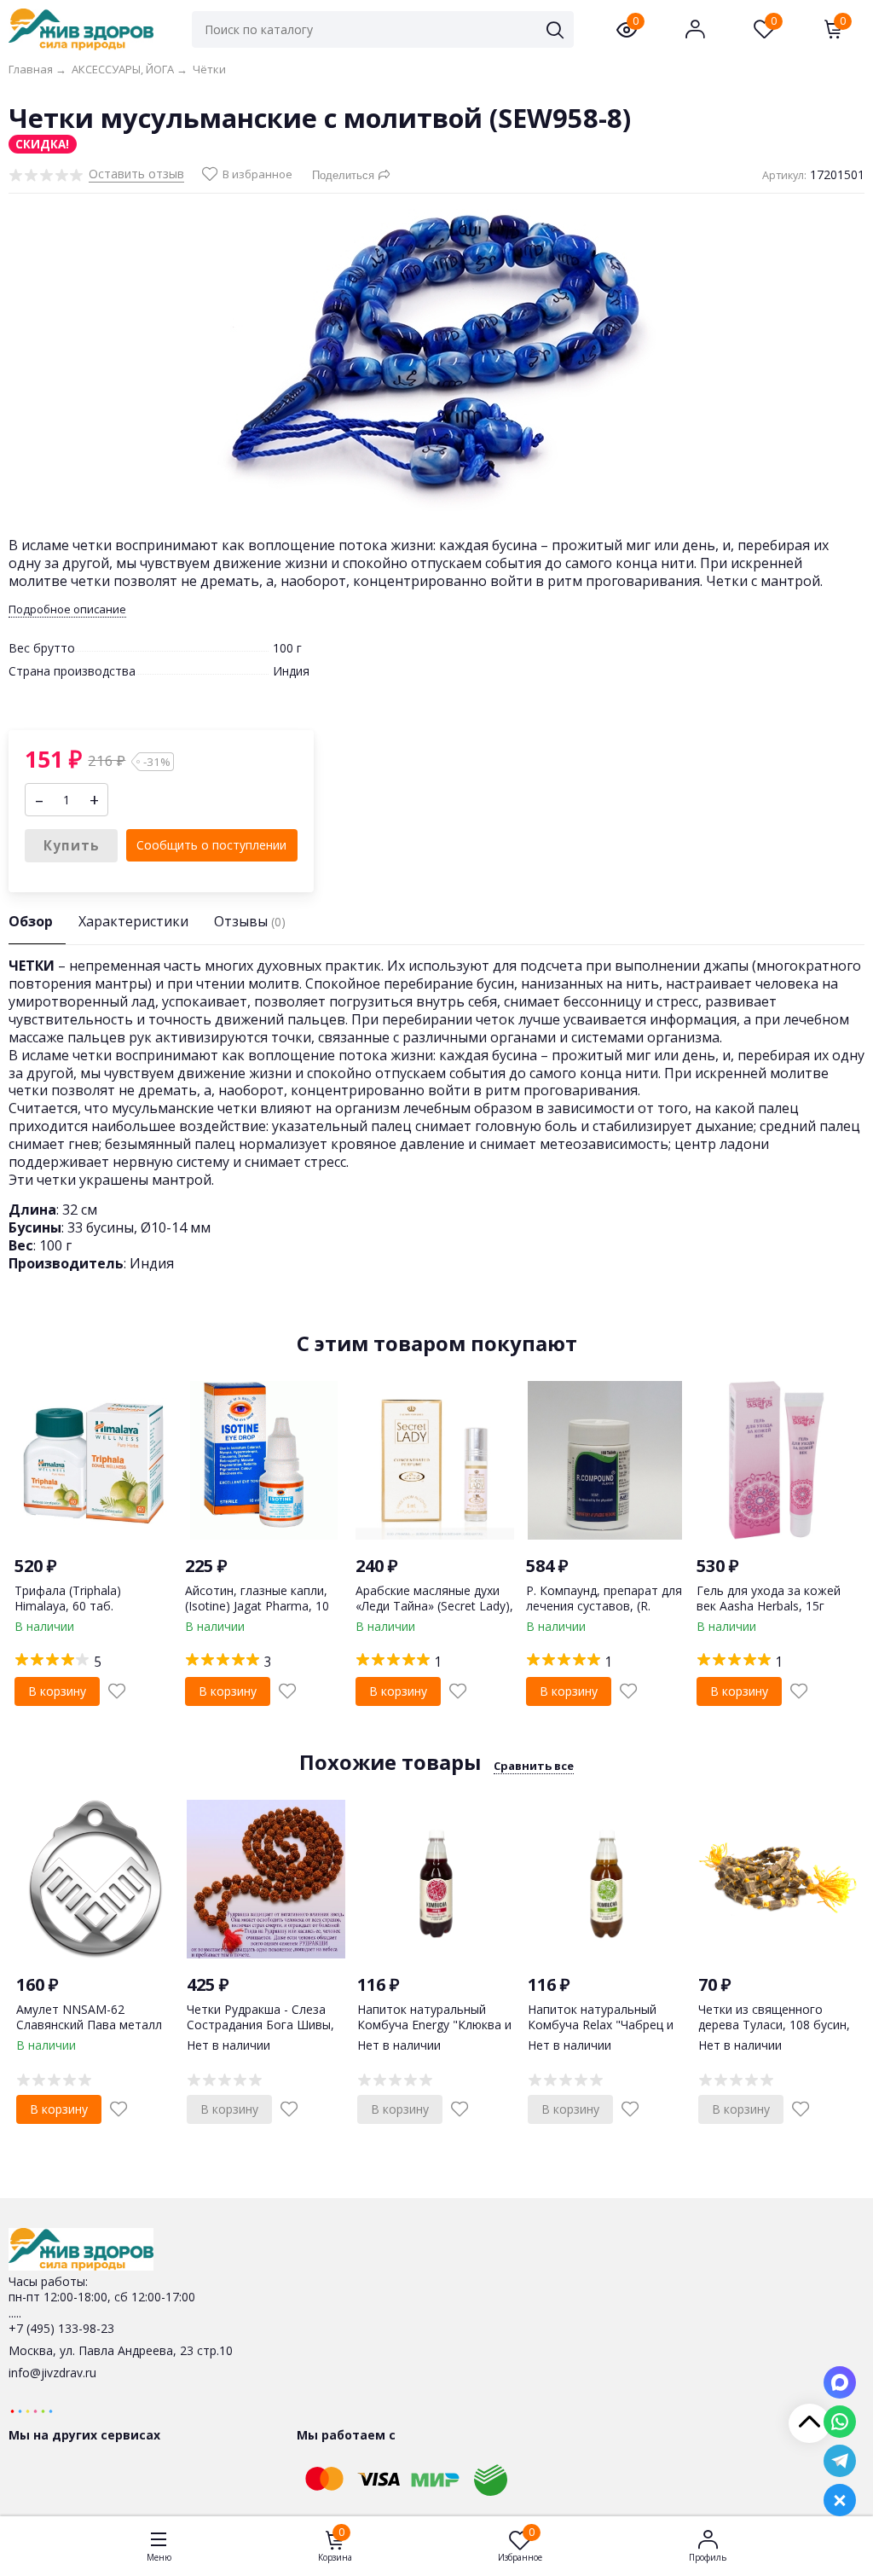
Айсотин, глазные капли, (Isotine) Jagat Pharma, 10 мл (257, 1606)
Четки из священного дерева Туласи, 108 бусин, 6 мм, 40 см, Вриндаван (774, 2025)
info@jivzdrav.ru (52, 2373)
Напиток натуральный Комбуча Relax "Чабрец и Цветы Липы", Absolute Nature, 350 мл (601, 2033)
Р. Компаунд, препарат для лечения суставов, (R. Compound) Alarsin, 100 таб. (604, 1614)
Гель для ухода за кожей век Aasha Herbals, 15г (769, 1598)
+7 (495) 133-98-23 (61, 2328)
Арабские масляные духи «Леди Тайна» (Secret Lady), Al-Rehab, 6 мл (434, 1606)
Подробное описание (67, 609)
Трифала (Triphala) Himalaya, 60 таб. (68, 1598)
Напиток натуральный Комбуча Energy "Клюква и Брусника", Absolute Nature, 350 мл (436, 2033)
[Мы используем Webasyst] (32, 2410)
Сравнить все (534, 1766)
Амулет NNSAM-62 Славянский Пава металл (89, 2017)
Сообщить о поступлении (211, 845)
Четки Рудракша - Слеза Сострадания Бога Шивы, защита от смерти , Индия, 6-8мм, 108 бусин (265, 2033)
